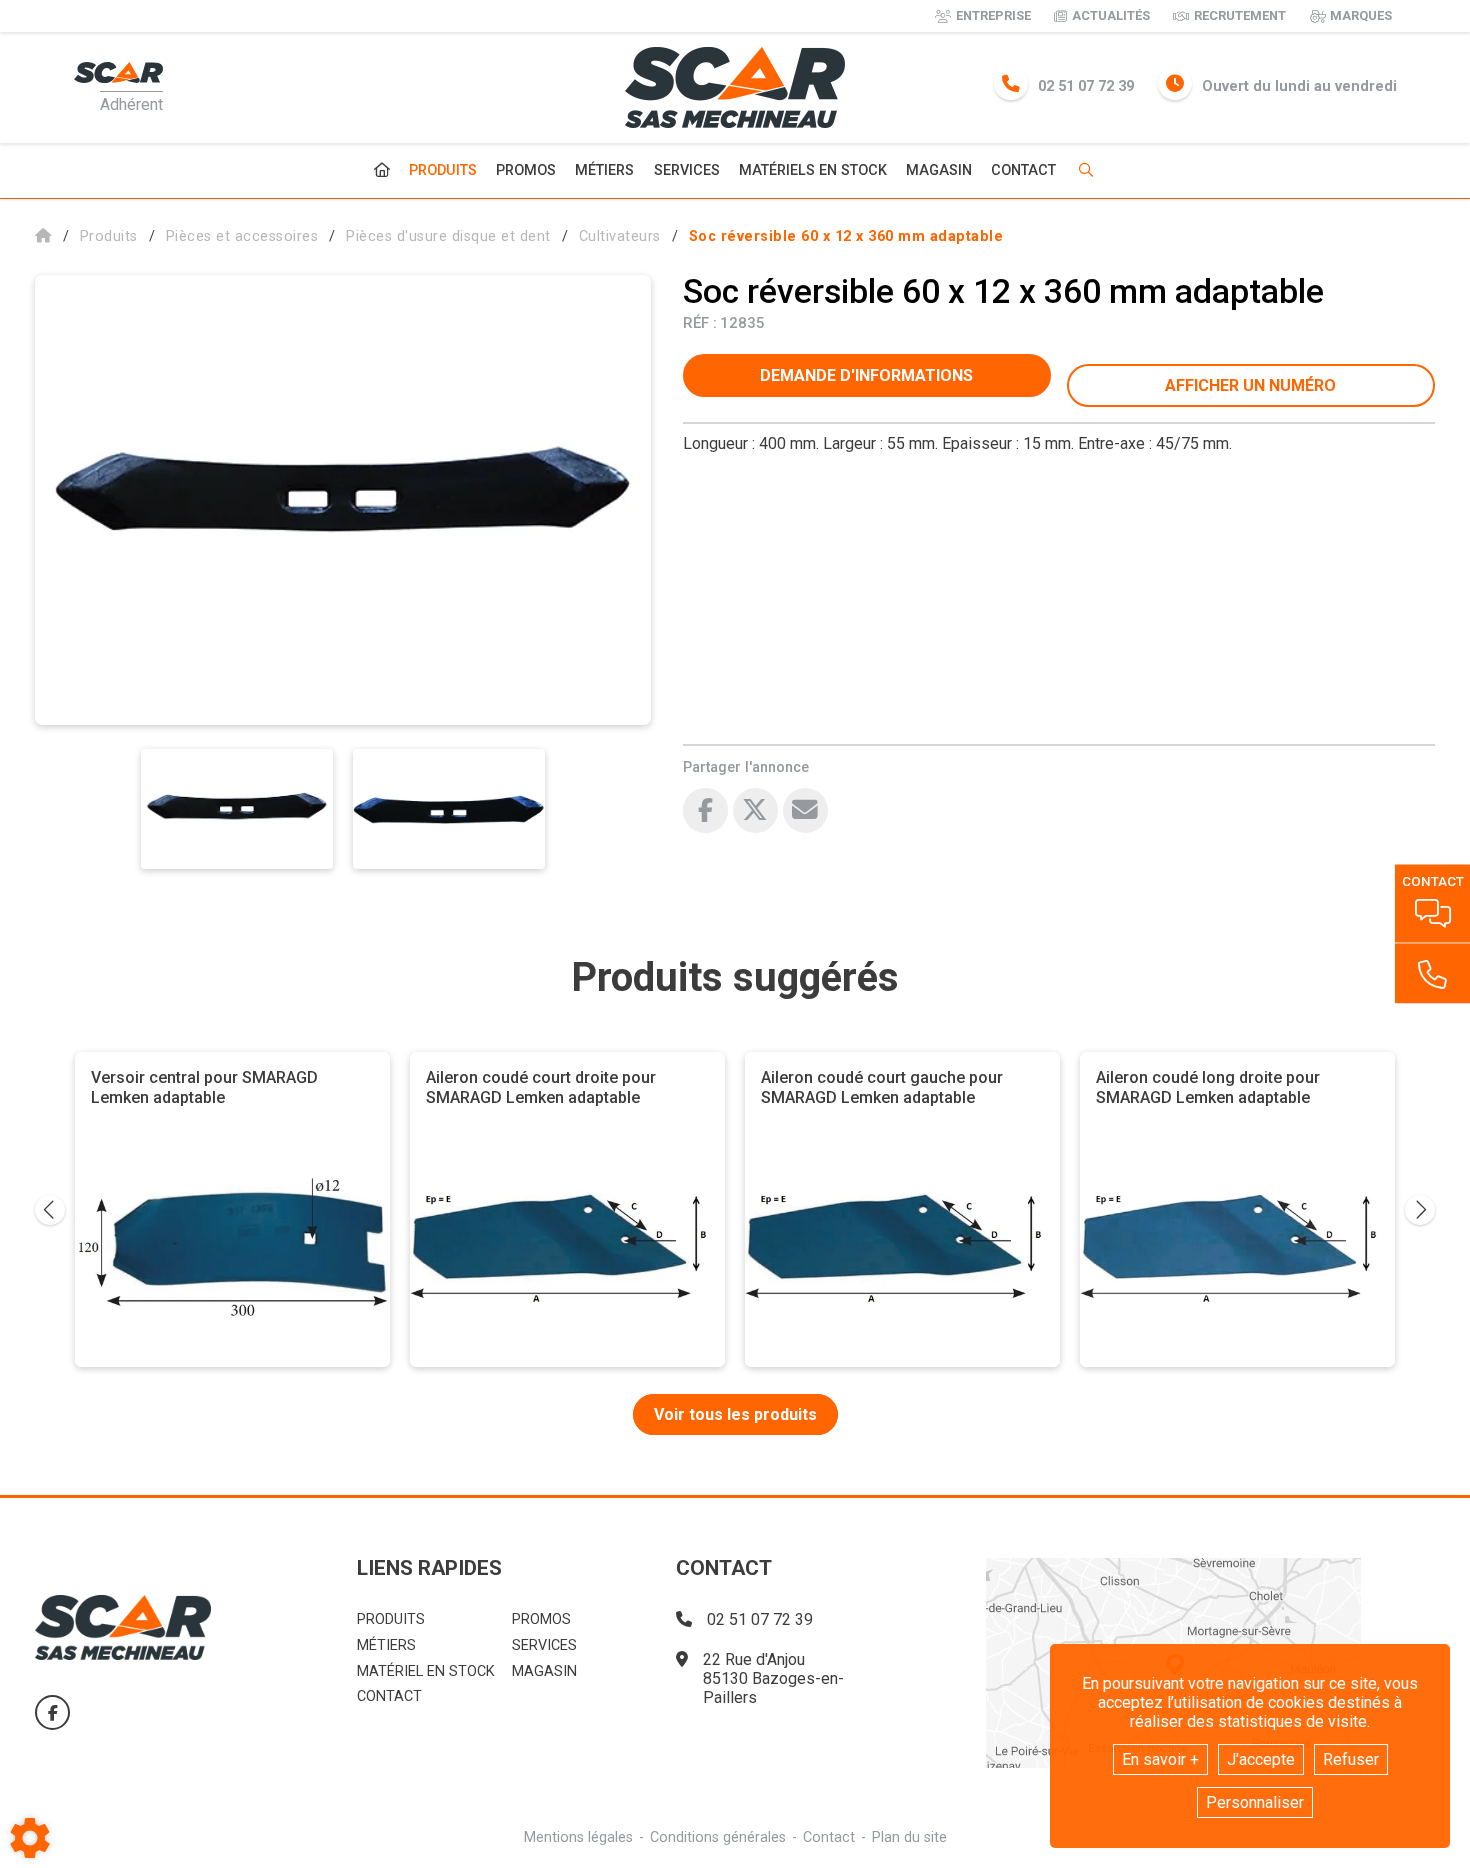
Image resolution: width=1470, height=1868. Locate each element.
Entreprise (993, 15)
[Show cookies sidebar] (30, 1838)
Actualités (1111, 15)
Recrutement (1240, 15)
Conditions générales (718, 1837)
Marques (1361, 15)
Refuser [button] (1351, 1759)
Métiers (604, 170)
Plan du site (909, 1837)
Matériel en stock (426, 1671)
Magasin (939, 171)
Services (687, 170)
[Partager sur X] (755, 810)
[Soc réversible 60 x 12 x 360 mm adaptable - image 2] (449, 809)
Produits (443, 170)
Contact (1023, 171)
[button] (846, 236)
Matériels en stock (813, 170)
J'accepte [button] (1261, 1759)
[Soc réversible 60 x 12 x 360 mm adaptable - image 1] (237, 809)
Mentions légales (578, 1837)
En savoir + (1160, 1759)
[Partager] (805, 810)
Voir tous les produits (735, 1414)
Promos (526, 171)
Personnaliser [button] (1255, 1802)
